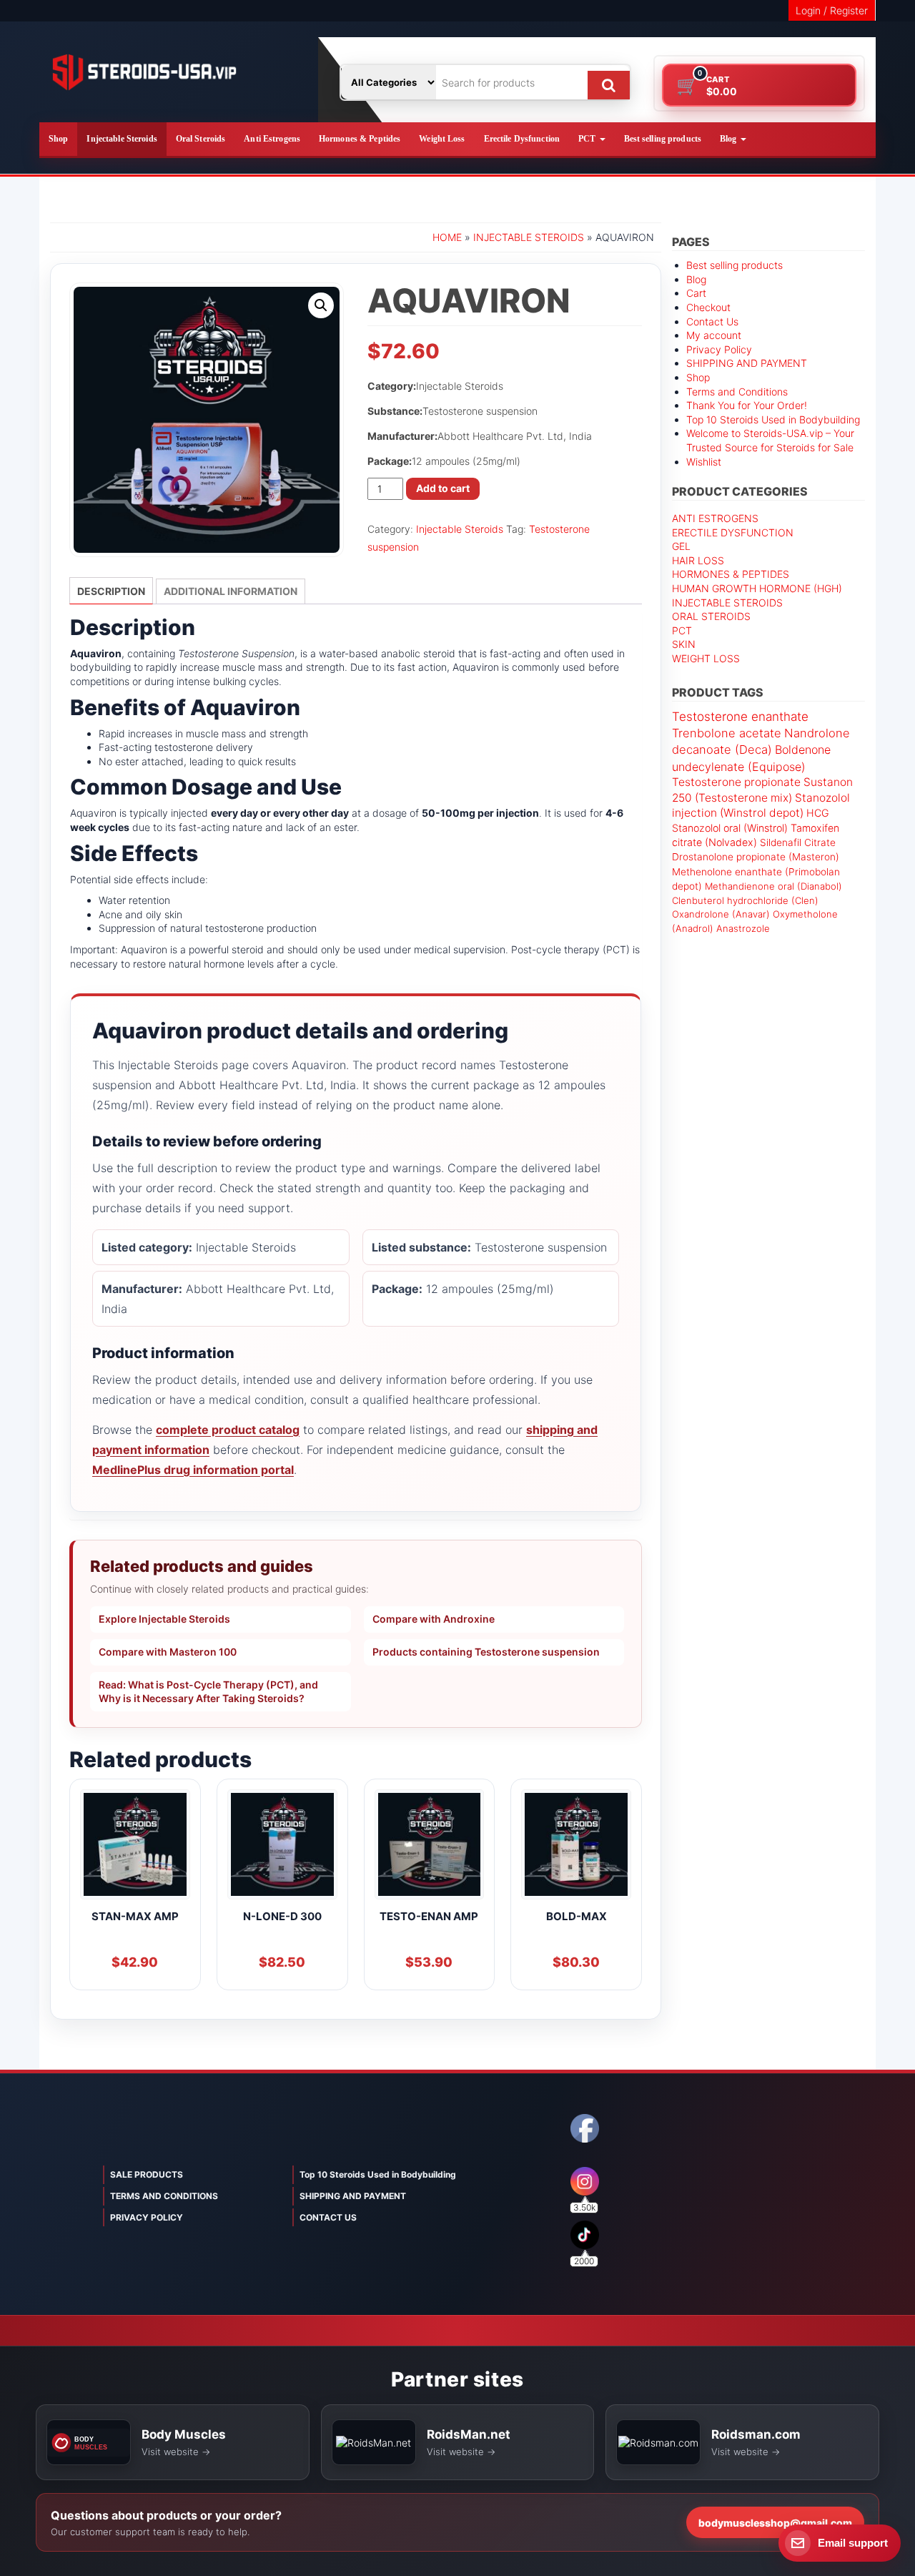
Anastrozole (743, 928)
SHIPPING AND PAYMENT (747, 363)
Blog (729, 139)
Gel (681, 546)
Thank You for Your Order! (747, 405)
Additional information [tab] (231, 591)
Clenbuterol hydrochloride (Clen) (745, 900)
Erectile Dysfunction (522, 139)
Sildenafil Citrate (798, 842)
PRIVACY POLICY (147, 2217)
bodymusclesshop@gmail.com (775, 2523)
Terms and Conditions (737, 392)
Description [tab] (111, 591)
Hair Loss (698, 560)
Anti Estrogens (272, 139)
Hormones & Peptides (360, 139)
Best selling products (663, 139)
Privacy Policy (719, 349)
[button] (321, 305)
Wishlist (704, 462)
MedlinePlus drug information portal (193, 1470)
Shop (58, 139)
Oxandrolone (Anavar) (721, 914)
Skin (684, 644)
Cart (696, 293)
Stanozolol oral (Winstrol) (730, 828)
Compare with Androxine (434, 1619)
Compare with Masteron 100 (168, 1652)
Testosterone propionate (736, 782)
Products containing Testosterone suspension (486, 1652)
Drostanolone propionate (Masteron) (756, 857)
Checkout (708, 307)
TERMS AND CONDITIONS (164, 2196)
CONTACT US (328, 2217)
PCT (588, 139)
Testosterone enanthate (740, 717)
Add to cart (443, 488)
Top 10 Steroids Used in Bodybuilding (773, 419)
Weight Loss (442, 139)
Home (447, 237)
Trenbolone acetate (727, 733)
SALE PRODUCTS (147, 2174)
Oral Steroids (201, 139)
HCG (818, 813)
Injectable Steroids (122, 139)
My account (714, 335)
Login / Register (832, 10)
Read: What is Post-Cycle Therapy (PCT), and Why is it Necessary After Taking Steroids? (208, 1691)
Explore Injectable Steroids (164, 1619)
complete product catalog (228, 1430)
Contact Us (712, 321)
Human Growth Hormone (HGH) (757, 588)
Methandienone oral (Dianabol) (773, 886)
